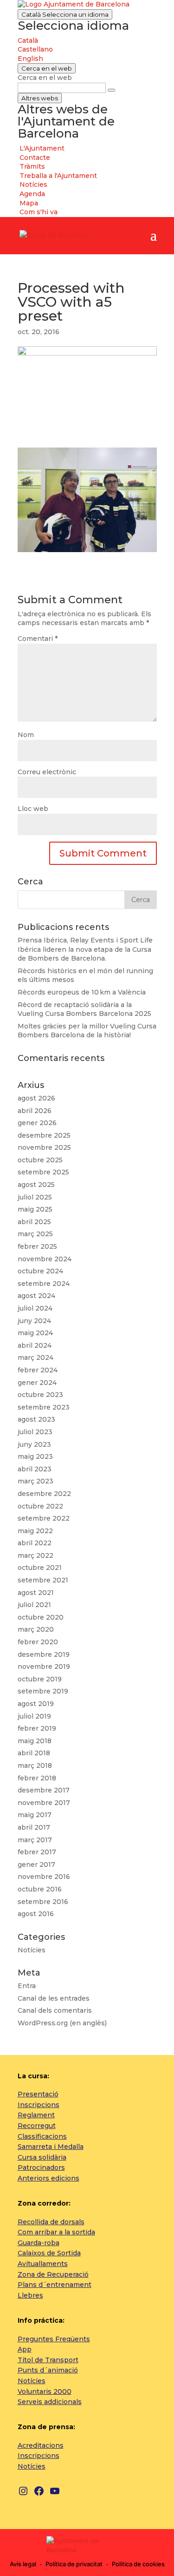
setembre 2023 (44, 1407)
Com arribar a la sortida (56, 2232)
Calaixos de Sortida (49, 2253)
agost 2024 (36, 1296)
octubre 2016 (40, 1889)
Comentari (38, 639)
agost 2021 (36, 1593)
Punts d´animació (48, 2370)
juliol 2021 (34, 1605)
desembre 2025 (44, 1135)
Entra (27, 1986)
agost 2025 (36, 1185)
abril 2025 (34, 1222)
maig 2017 (35, 1815)
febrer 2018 (37, 1778)
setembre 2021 (43, 1580)
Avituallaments (43, 2264)
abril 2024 (35, 1345)
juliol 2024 (35, 1308)
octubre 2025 (40, 1160)
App (25, 2349)
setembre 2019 (43, 1691)
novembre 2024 (45, 1259)
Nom (26, 735)
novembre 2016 (44, 1877)
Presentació (38, 2094)
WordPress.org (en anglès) (62, 2023)
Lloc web (33, 809)
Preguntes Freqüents (54, 2339)
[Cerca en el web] (111, 90)
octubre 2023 (40, 1395)
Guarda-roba (39, 2243)
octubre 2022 (40, 1506)
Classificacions (42, 2136)
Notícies (32, 1950)
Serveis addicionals (50, 2402)
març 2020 (36, 1629)
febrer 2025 (37, 1246)
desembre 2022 (44, 1494)
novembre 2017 (44, 1803)
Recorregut (37, 2126)
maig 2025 (35, 1209)
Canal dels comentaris (55, 2010)
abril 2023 (35, 1469)
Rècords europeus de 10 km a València (82, 992)
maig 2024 (35, 1333)
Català (65, 14)
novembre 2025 (44, 1147)
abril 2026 (35, 1111)
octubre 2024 (40, 1271)
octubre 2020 (41, 1617)
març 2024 (35, 1357)
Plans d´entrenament (55, 2285)
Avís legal (23, 2564)
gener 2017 (36, 1864)
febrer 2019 (37, 1728)
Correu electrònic (47, 772)
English (30, 59)
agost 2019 (36, 1704)
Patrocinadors (41, 2168)
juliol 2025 (35, 1197)
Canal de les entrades (54, 1998)
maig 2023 (35, 1456)
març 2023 (35, 1481)
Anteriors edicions (48, 2178)
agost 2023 (36, 1419)
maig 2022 (35, 1531)
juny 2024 (34, 1321)
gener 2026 (37, 1123)
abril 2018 (34, 1753)
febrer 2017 (37, 1852)
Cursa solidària (42, 2157)
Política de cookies (138, 2564)
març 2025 (35, 1234)
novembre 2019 (44, 1667)
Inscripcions (39, 2105)
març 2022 (35, 1555)
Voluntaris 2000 (45, 2392)
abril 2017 (34, 1827)
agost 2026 (36, 1098)
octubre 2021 (40, 1568)
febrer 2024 (38, 1370)
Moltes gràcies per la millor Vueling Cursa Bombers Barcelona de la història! (87, 1031)
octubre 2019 (40, 1679)
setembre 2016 (43, 1902)
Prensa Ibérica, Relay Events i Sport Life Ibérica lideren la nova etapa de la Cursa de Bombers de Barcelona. (85, 949)
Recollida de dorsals (51, 2222)
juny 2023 (34, 1444)
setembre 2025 (43, 1172)
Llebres (30, 2295)
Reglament (36, 2115)
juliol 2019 (34, 1716)
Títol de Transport (48, 2360)
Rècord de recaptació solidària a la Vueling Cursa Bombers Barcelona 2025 (84, 1009)
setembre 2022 (44, 1518)
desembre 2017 (44, 1790)
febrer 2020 (38, 1642)
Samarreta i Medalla (51, 2147)
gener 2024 (37, 1383)
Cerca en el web (45, 78)
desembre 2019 (44, 1654)
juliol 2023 (35, 1432)
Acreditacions (41, 2445)
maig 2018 (35, 1741)
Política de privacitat (74, 2564)
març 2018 (35, 1766)
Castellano (35, 49)
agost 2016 (36, 1914)
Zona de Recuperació (53, 2274)
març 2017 (35, 1840)
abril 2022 (35, 1543)
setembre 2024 (44, 1284)
